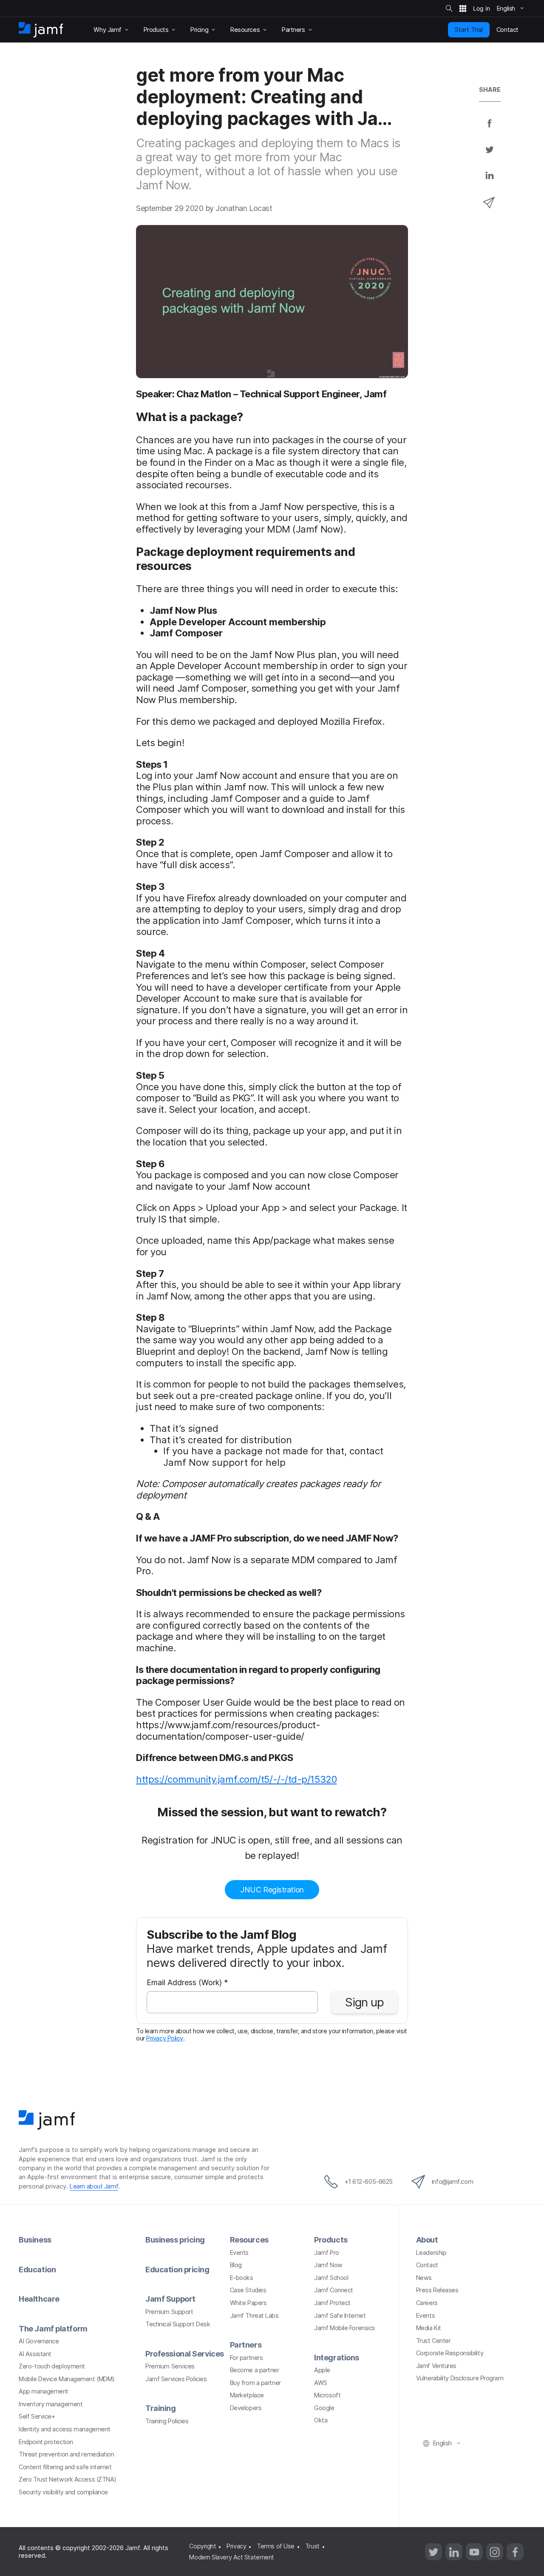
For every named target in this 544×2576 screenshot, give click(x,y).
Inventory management (51, 2404)
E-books (242, 2278)
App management (44, 2391)
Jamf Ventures (436, 2366)
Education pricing (177, 2270)
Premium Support (169, 2312)
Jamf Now (328, 2265)
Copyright (203, 2546)
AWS (321, 2383)
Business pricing (175, 2240)
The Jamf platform (53, 2329)
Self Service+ (37, 2416)
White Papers (248, 2303)
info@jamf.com (452, 2181)
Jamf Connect (334, 2290)
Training (160, 2408)
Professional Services (185, 2354)
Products (331, 2240)
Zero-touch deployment (52, 2366)
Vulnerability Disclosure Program (460, 2378)
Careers (427, 2303)
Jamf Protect (332, 2303)
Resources (249, 2240)
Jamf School (331, 2278)
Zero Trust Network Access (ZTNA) (68, 2479)
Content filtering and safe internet (65, 2467)
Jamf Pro (326, 2253)
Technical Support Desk (178, 2324)
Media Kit (429, 2328)
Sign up (364, 2002)
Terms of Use (276, 2546)
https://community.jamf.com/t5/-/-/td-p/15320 (236, 1779)
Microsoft (327, 2395)
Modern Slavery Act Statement (231, 2557)
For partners (246, 2358)
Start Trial (469, 30)
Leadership (431, 2253)
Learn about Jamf (94, 2186)
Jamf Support (170, 2299)
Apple (322, 2370)
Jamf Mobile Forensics (345, 2328)
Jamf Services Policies (176, 2379)
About (427, 2240)
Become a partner (255, 2370)
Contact (427, 2265)
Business (35, 2240)
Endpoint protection (46, 2442)
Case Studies (248, 2290)
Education (37, 2270)
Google (324, 2408)
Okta (321, 2420)
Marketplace (247, 2395)
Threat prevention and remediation (66, 2454)
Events (239, 2253)
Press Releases (437, 2290)
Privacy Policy (165, 2038)
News (424, 2278)
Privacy (236, 2546)
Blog (236, 2265)
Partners (246, 2345)
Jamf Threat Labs (254, 2315)
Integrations (337, 2358)
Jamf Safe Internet (340, 2315)
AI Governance (39, 2341)
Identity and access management (65, 2429)
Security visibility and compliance (63, 2492)
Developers (246, 2408)
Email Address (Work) (187, 1983)
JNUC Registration (272, 1890)
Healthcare (39, 2299)
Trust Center (433, 2341)
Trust (312, 2546)
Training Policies (167, 2421)
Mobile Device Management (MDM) (67, 2379)
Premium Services (170, 2366)
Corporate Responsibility (450, 2353)
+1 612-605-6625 (369, 2181)
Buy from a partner (255, 2383)
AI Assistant (35, 2354)
